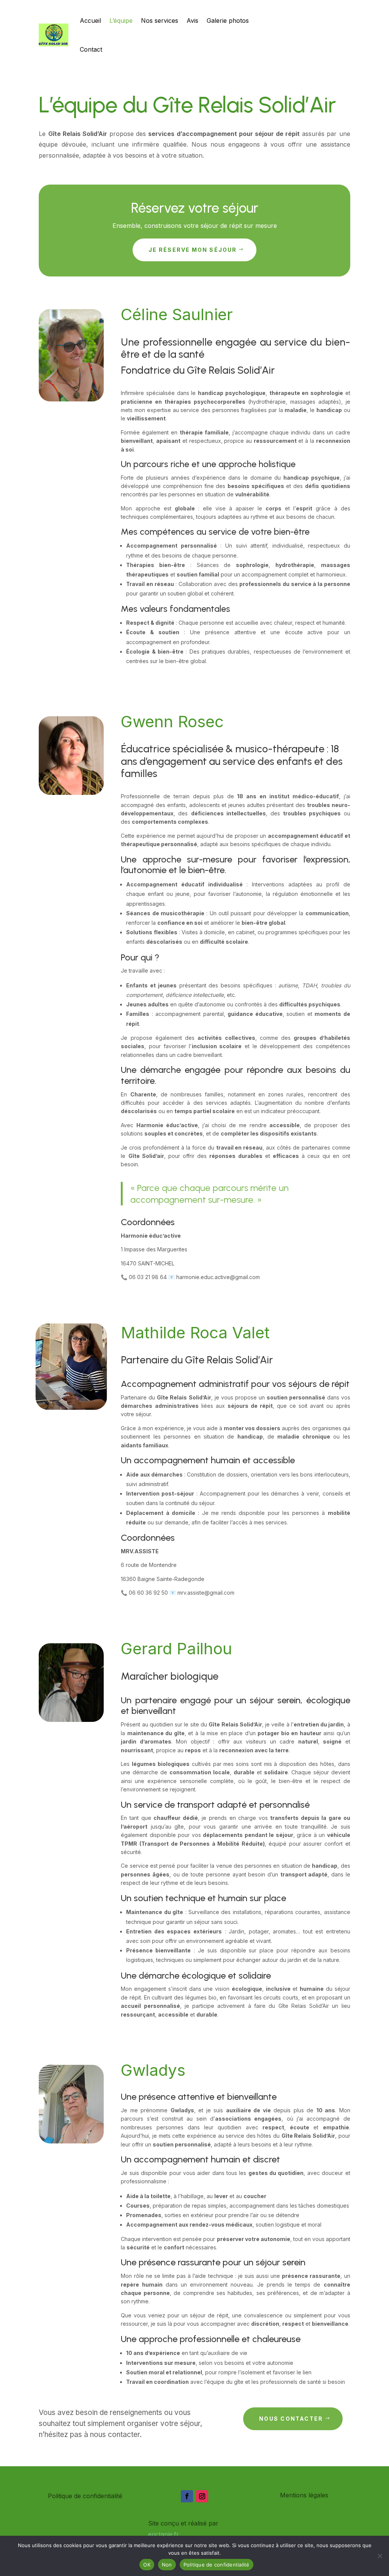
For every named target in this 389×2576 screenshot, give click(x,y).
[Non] (380, 2556)
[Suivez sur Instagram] (202, 2496)
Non (167, 2565)
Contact (91, 49)
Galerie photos (228, 21)
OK (147, 2565)
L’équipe (121, 21)
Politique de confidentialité (217, 2565)
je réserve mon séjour (193, 250)
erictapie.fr (164, 2534)
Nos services (160, 21)
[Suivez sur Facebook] (187, 2496)
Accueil (90, 21)
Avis (192, 21)
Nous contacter (291, 2419)
